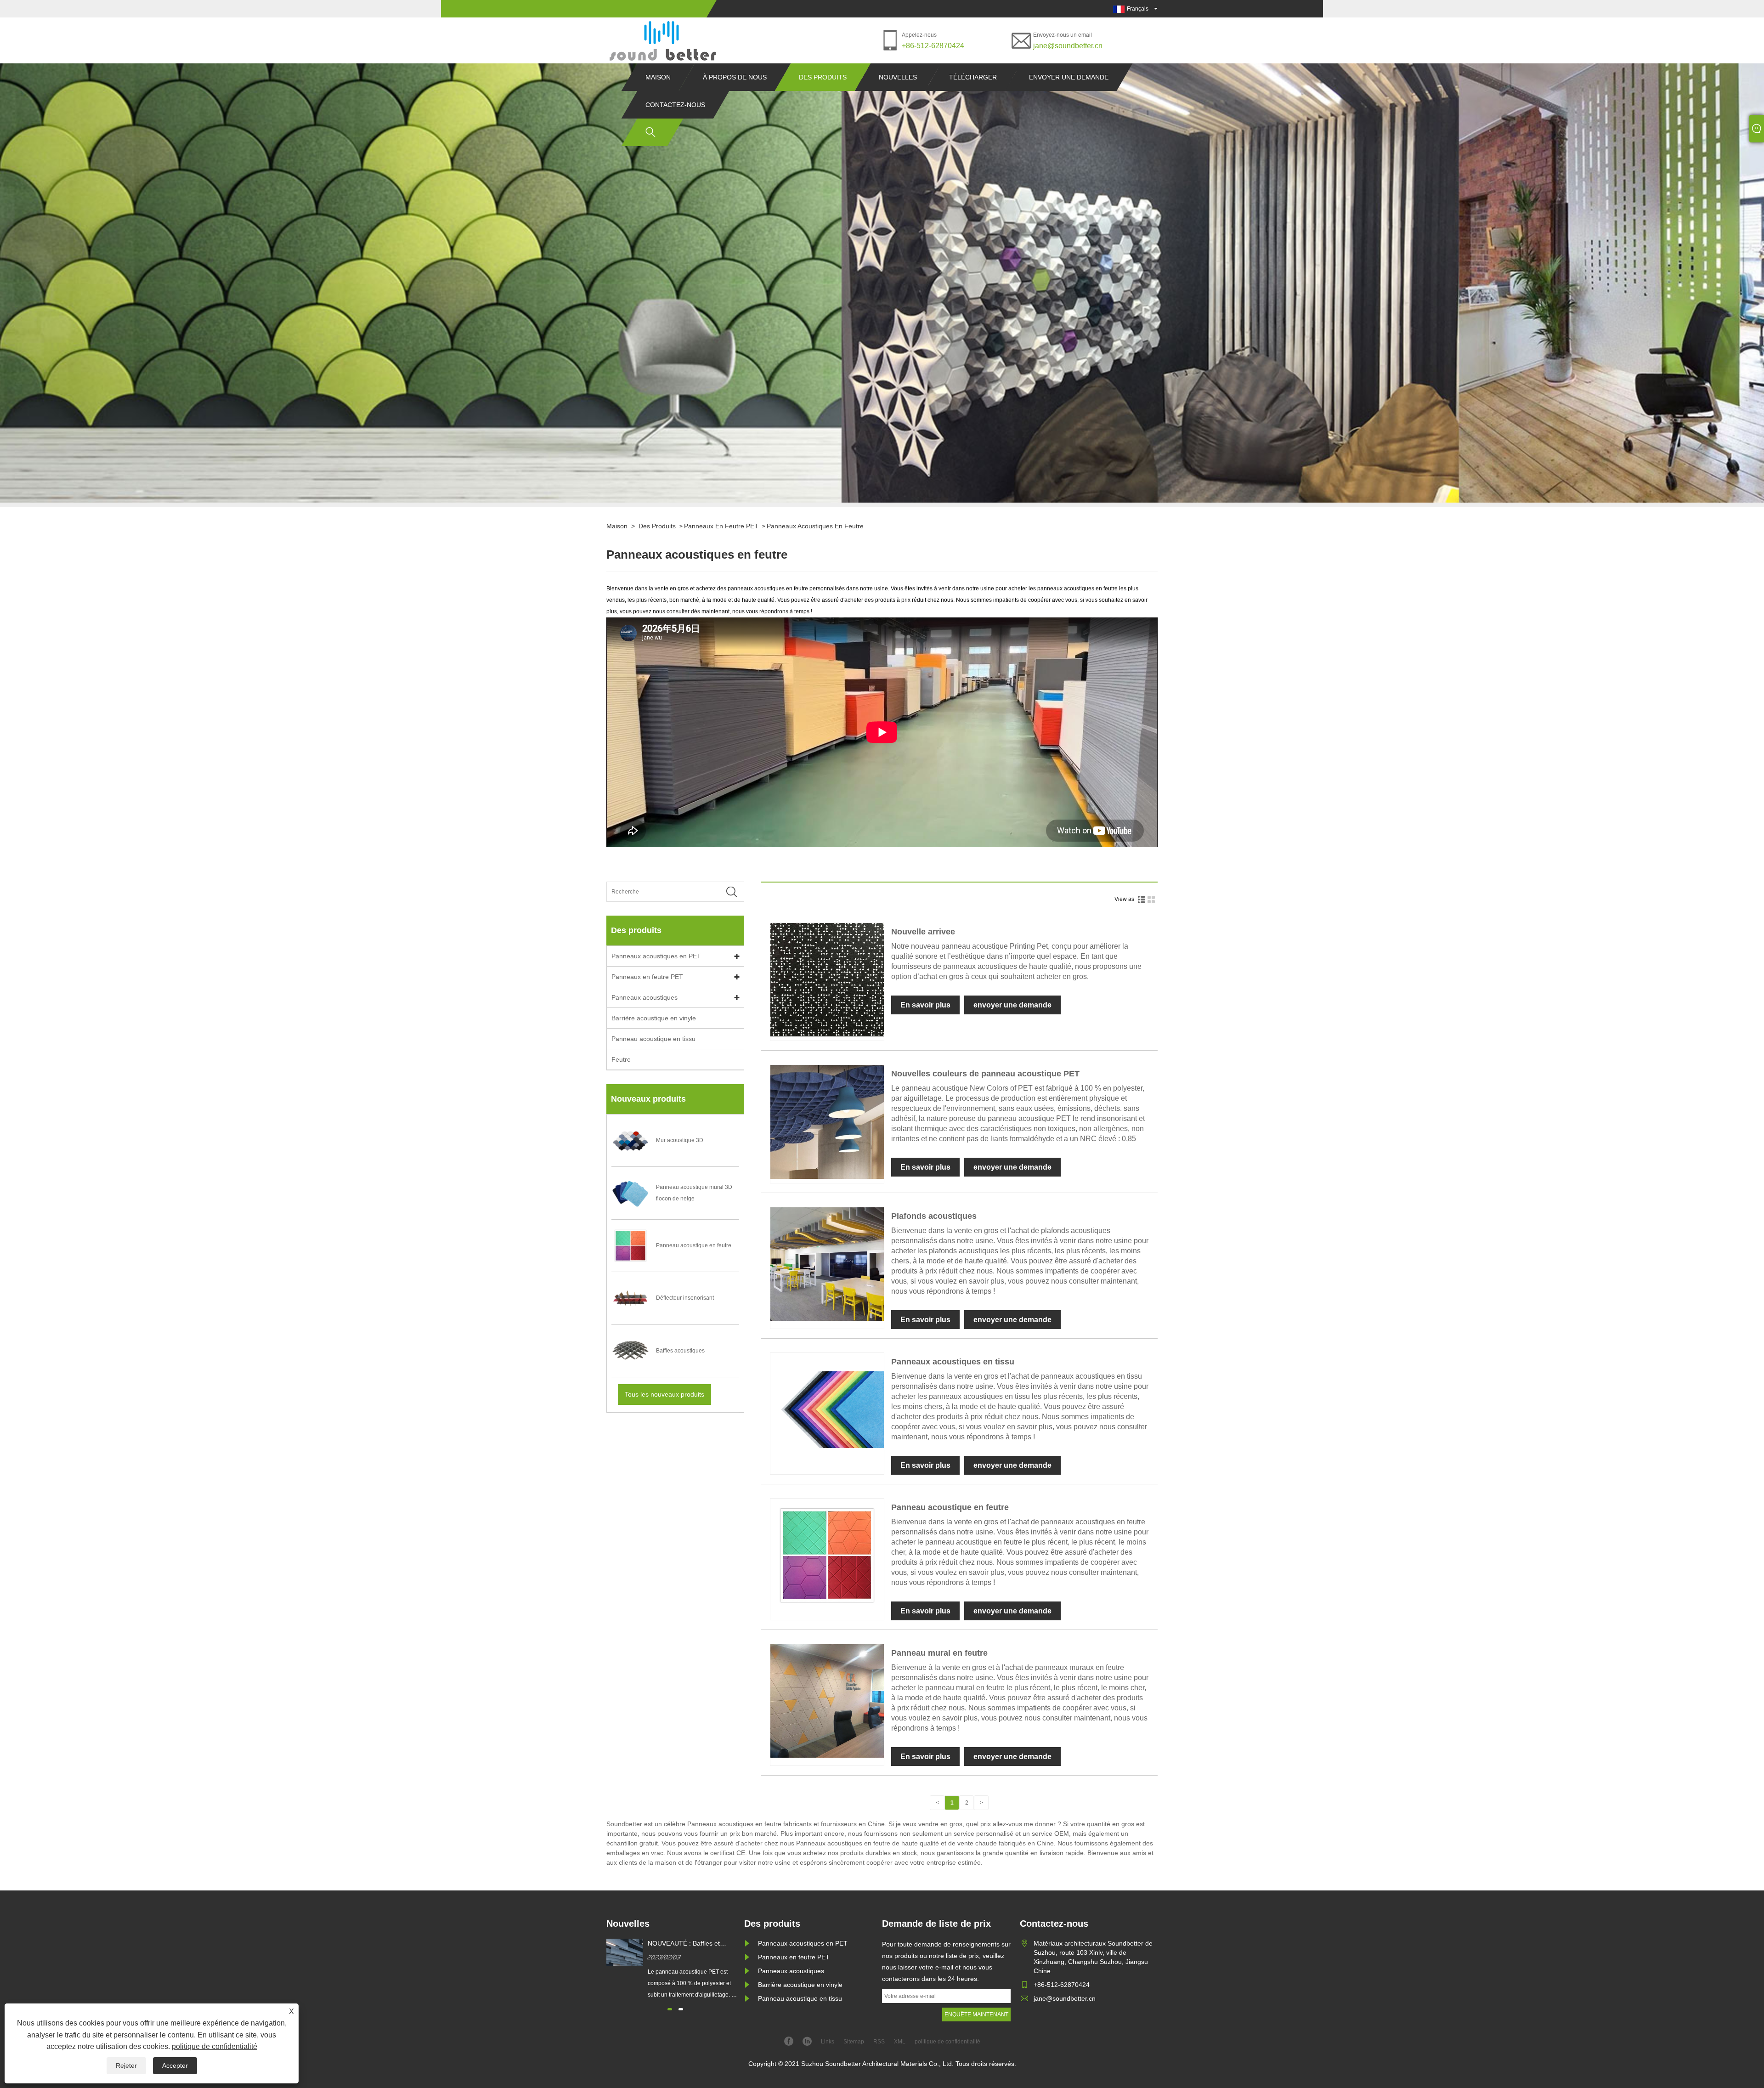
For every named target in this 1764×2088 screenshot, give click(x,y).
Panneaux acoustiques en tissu (953, 1362)
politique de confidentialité (215, 2046)
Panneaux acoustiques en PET (656, 956)
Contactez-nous (675, 105)
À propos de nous (735, 77)
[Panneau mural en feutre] (827, 1756)
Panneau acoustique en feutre (950, 1507)
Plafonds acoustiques (934, 1216)
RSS (879, 2042)
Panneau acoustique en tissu (653, 1039)
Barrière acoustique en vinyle (654, 1018)
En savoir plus (925, 1005)
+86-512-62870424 (933, 46)
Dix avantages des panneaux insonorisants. (690, 1944)
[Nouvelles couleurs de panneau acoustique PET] (827, 1177)
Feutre (621, 1059)
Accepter (175, 2065)
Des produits (823, 77)
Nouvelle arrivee (923, 932)
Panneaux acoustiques (645, 997)
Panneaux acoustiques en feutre (815, 526)
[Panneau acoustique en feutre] (827, 1610)
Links (828, 2042)
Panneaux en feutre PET (721, 526)
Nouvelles (898, 77)
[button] (670, 2009)
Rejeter (126, 2065)
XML (900, 2042)
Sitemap (854, 2042)
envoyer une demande (1069, 77)
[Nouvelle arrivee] (827, 1035)
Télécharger (973, 77)
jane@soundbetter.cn (1068, 46)
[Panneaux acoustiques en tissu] (827, 1465)
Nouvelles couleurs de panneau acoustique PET (985, 1074)
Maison (658, 77)
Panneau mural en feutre (939, 1653)
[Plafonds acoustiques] (827, 1319)
